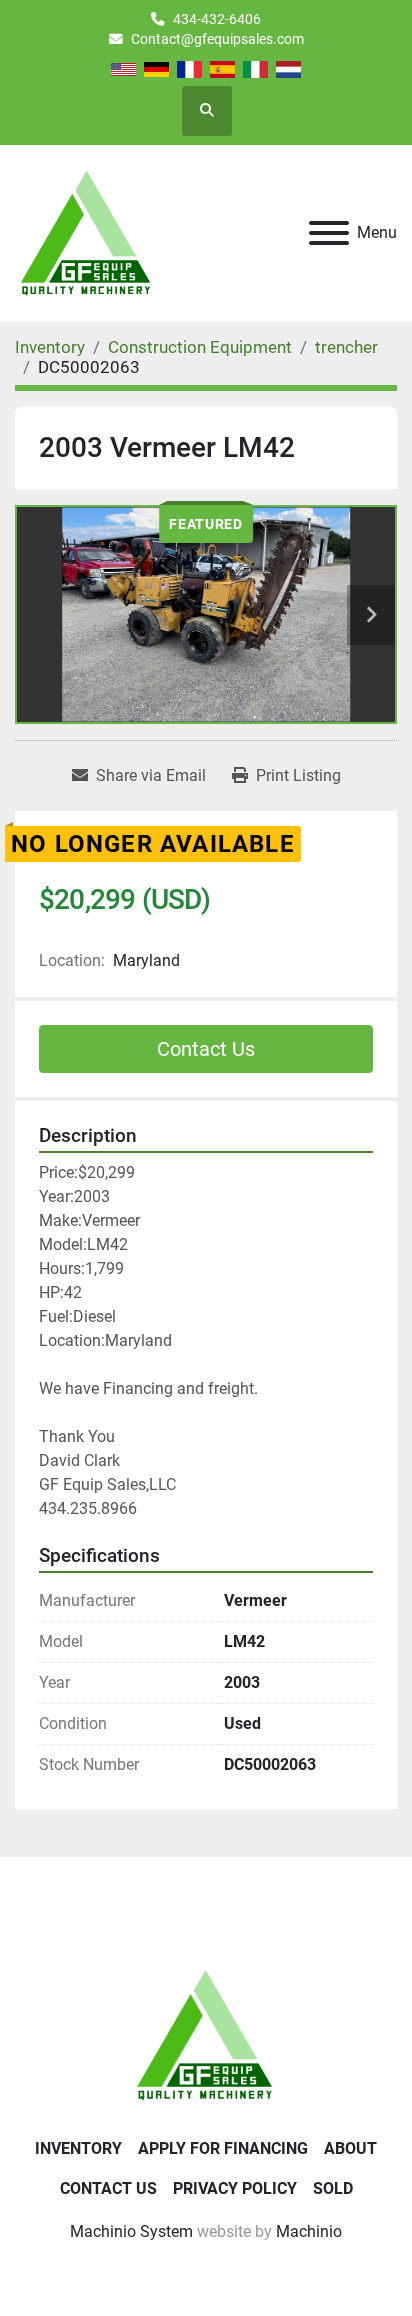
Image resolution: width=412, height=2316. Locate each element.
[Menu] (329, 233)
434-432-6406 (217, 19)
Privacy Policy (235, 2188)
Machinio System (131, 2231)
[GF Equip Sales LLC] (206, 2034)
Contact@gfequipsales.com (217, 39)
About (350, 2148)
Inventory (78, 2148)
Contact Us (206, 1049)
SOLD (333, 2188)
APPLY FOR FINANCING (223, 2148)
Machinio (309, 2231)
